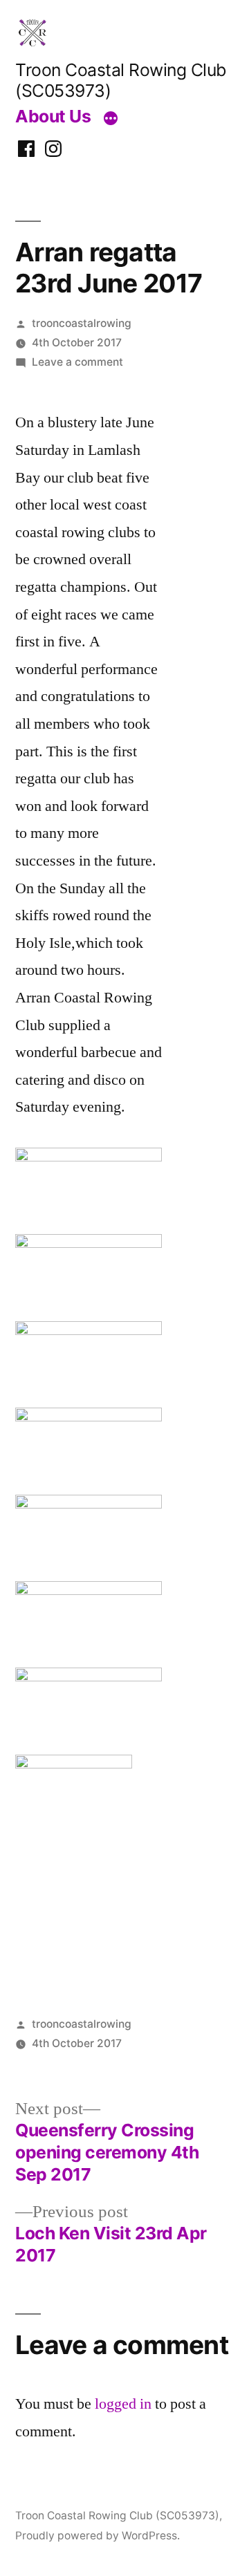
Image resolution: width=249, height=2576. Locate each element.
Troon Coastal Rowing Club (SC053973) (117, 2516)
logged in (123, 2404)
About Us (53, 116)
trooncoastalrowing (82, 323)
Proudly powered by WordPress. (98, 2536)
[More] (111, 119)
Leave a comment (77, 362)
